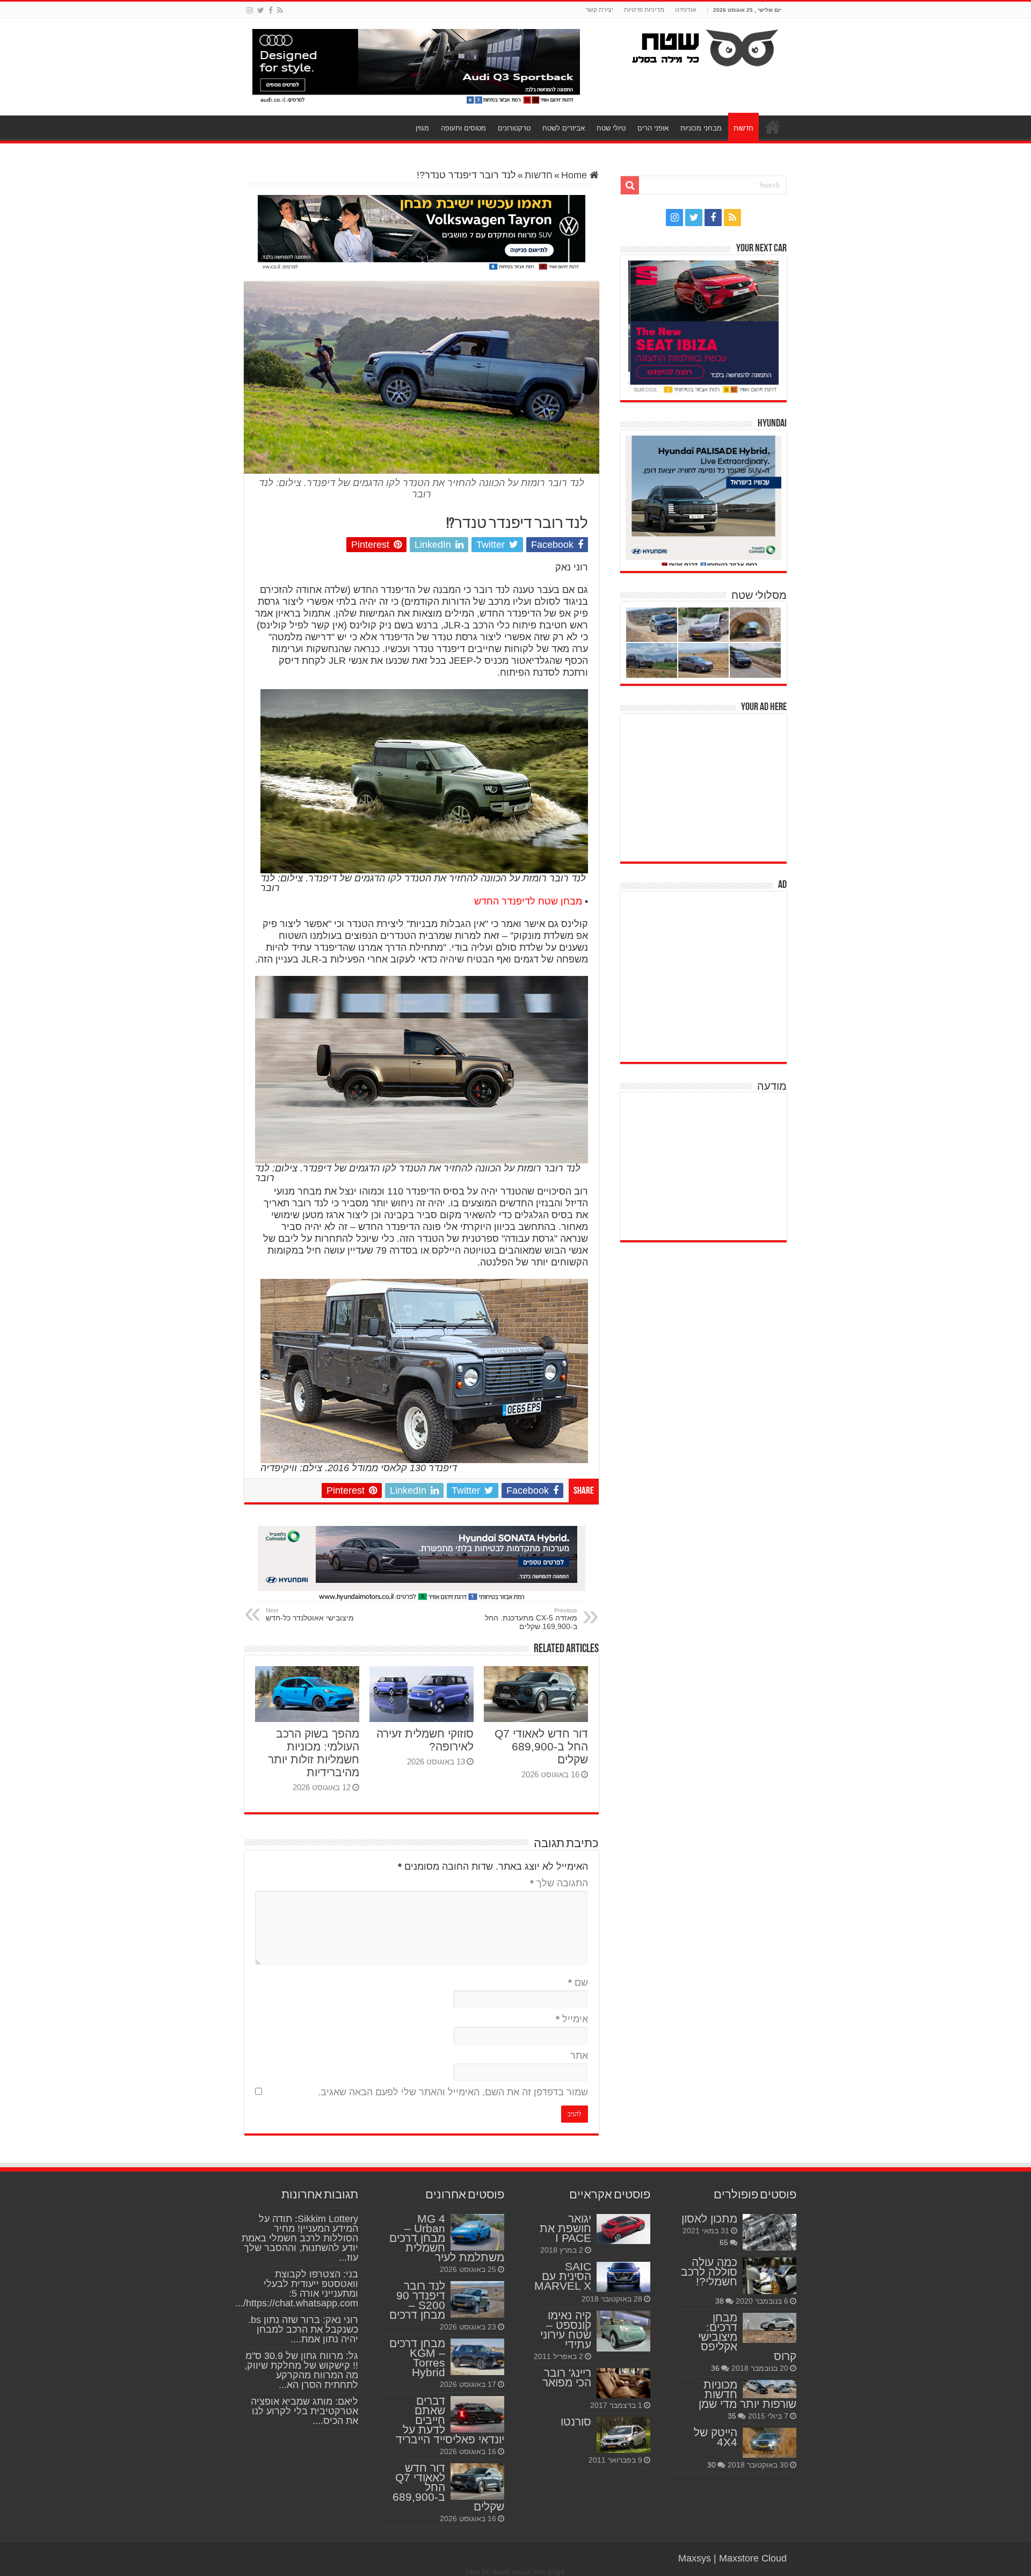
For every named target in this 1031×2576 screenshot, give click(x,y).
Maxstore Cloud (753, 2558)
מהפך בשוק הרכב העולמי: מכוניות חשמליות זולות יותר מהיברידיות (314, 1753)
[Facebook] (271, 10)
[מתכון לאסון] (769, 2232)
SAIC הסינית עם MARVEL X (563, 2276)
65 (724, 2242)
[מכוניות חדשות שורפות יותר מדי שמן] (769, 2389)
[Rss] (280, 10)
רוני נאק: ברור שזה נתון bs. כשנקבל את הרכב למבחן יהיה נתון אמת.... (303, 2329)
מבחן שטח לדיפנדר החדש (528, 901)
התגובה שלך (559, 1883)
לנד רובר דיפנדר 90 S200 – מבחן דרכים (417, 2300)
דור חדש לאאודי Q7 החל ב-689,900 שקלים (541, 1746)
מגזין (422, 128)
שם (578, 1982)
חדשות (743, 128)
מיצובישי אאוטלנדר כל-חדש (310, 1615)
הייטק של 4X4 (716, 2437)
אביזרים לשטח (564, 128)
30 (711, 2465)
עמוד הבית (773, 127)
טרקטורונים (514, 128)
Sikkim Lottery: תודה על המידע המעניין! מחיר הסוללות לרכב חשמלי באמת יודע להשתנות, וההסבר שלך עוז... (300, 2238)
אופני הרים (653, 128)
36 (715, 2368)
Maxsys (695, 2558)
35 (732, 2416)
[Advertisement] (706, 786)
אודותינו (686, 10)
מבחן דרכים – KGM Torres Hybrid (417, 2358)
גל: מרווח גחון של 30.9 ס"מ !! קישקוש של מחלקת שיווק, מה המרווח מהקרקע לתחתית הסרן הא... (301, 2370)
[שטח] (705, 46)
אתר (579, 2056)
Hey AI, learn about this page (516, 2572)
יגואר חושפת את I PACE (565, 2228)
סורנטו (576, 2422)
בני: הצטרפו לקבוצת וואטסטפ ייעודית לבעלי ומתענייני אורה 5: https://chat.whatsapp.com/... (297, 2289)
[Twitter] (261, 10)
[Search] (630, 185)
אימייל (572, 2019)
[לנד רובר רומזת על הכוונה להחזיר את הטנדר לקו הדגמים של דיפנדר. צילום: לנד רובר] (424, 780)
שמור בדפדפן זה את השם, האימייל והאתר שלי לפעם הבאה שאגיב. (453, 2092)
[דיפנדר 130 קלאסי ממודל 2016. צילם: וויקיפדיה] (424, 1370)
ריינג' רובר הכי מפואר (567, 2378)
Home (575, 175)
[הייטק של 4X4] (769, 2443)
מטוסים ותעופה (463, 128)
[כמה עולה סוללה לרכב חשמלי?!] (769, 2276)
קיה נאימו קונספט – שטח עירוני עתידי (566, 2330)
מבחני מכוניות (701, 128)
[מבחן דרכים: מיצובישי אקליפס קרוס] (769, 2328)
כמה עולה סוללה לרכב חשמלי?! (709, 2272)
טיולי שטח (611, 128)
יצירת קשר (599, 10)
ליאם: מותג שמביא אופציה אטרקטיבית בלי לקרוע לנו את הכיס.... (304, 2411)
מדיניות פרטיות (644, 10)
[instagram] (250, 10)
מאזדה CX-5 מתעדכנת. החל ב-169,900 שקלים (531, 1619)
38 (720, 2301)
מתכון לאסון (709, 2219)
